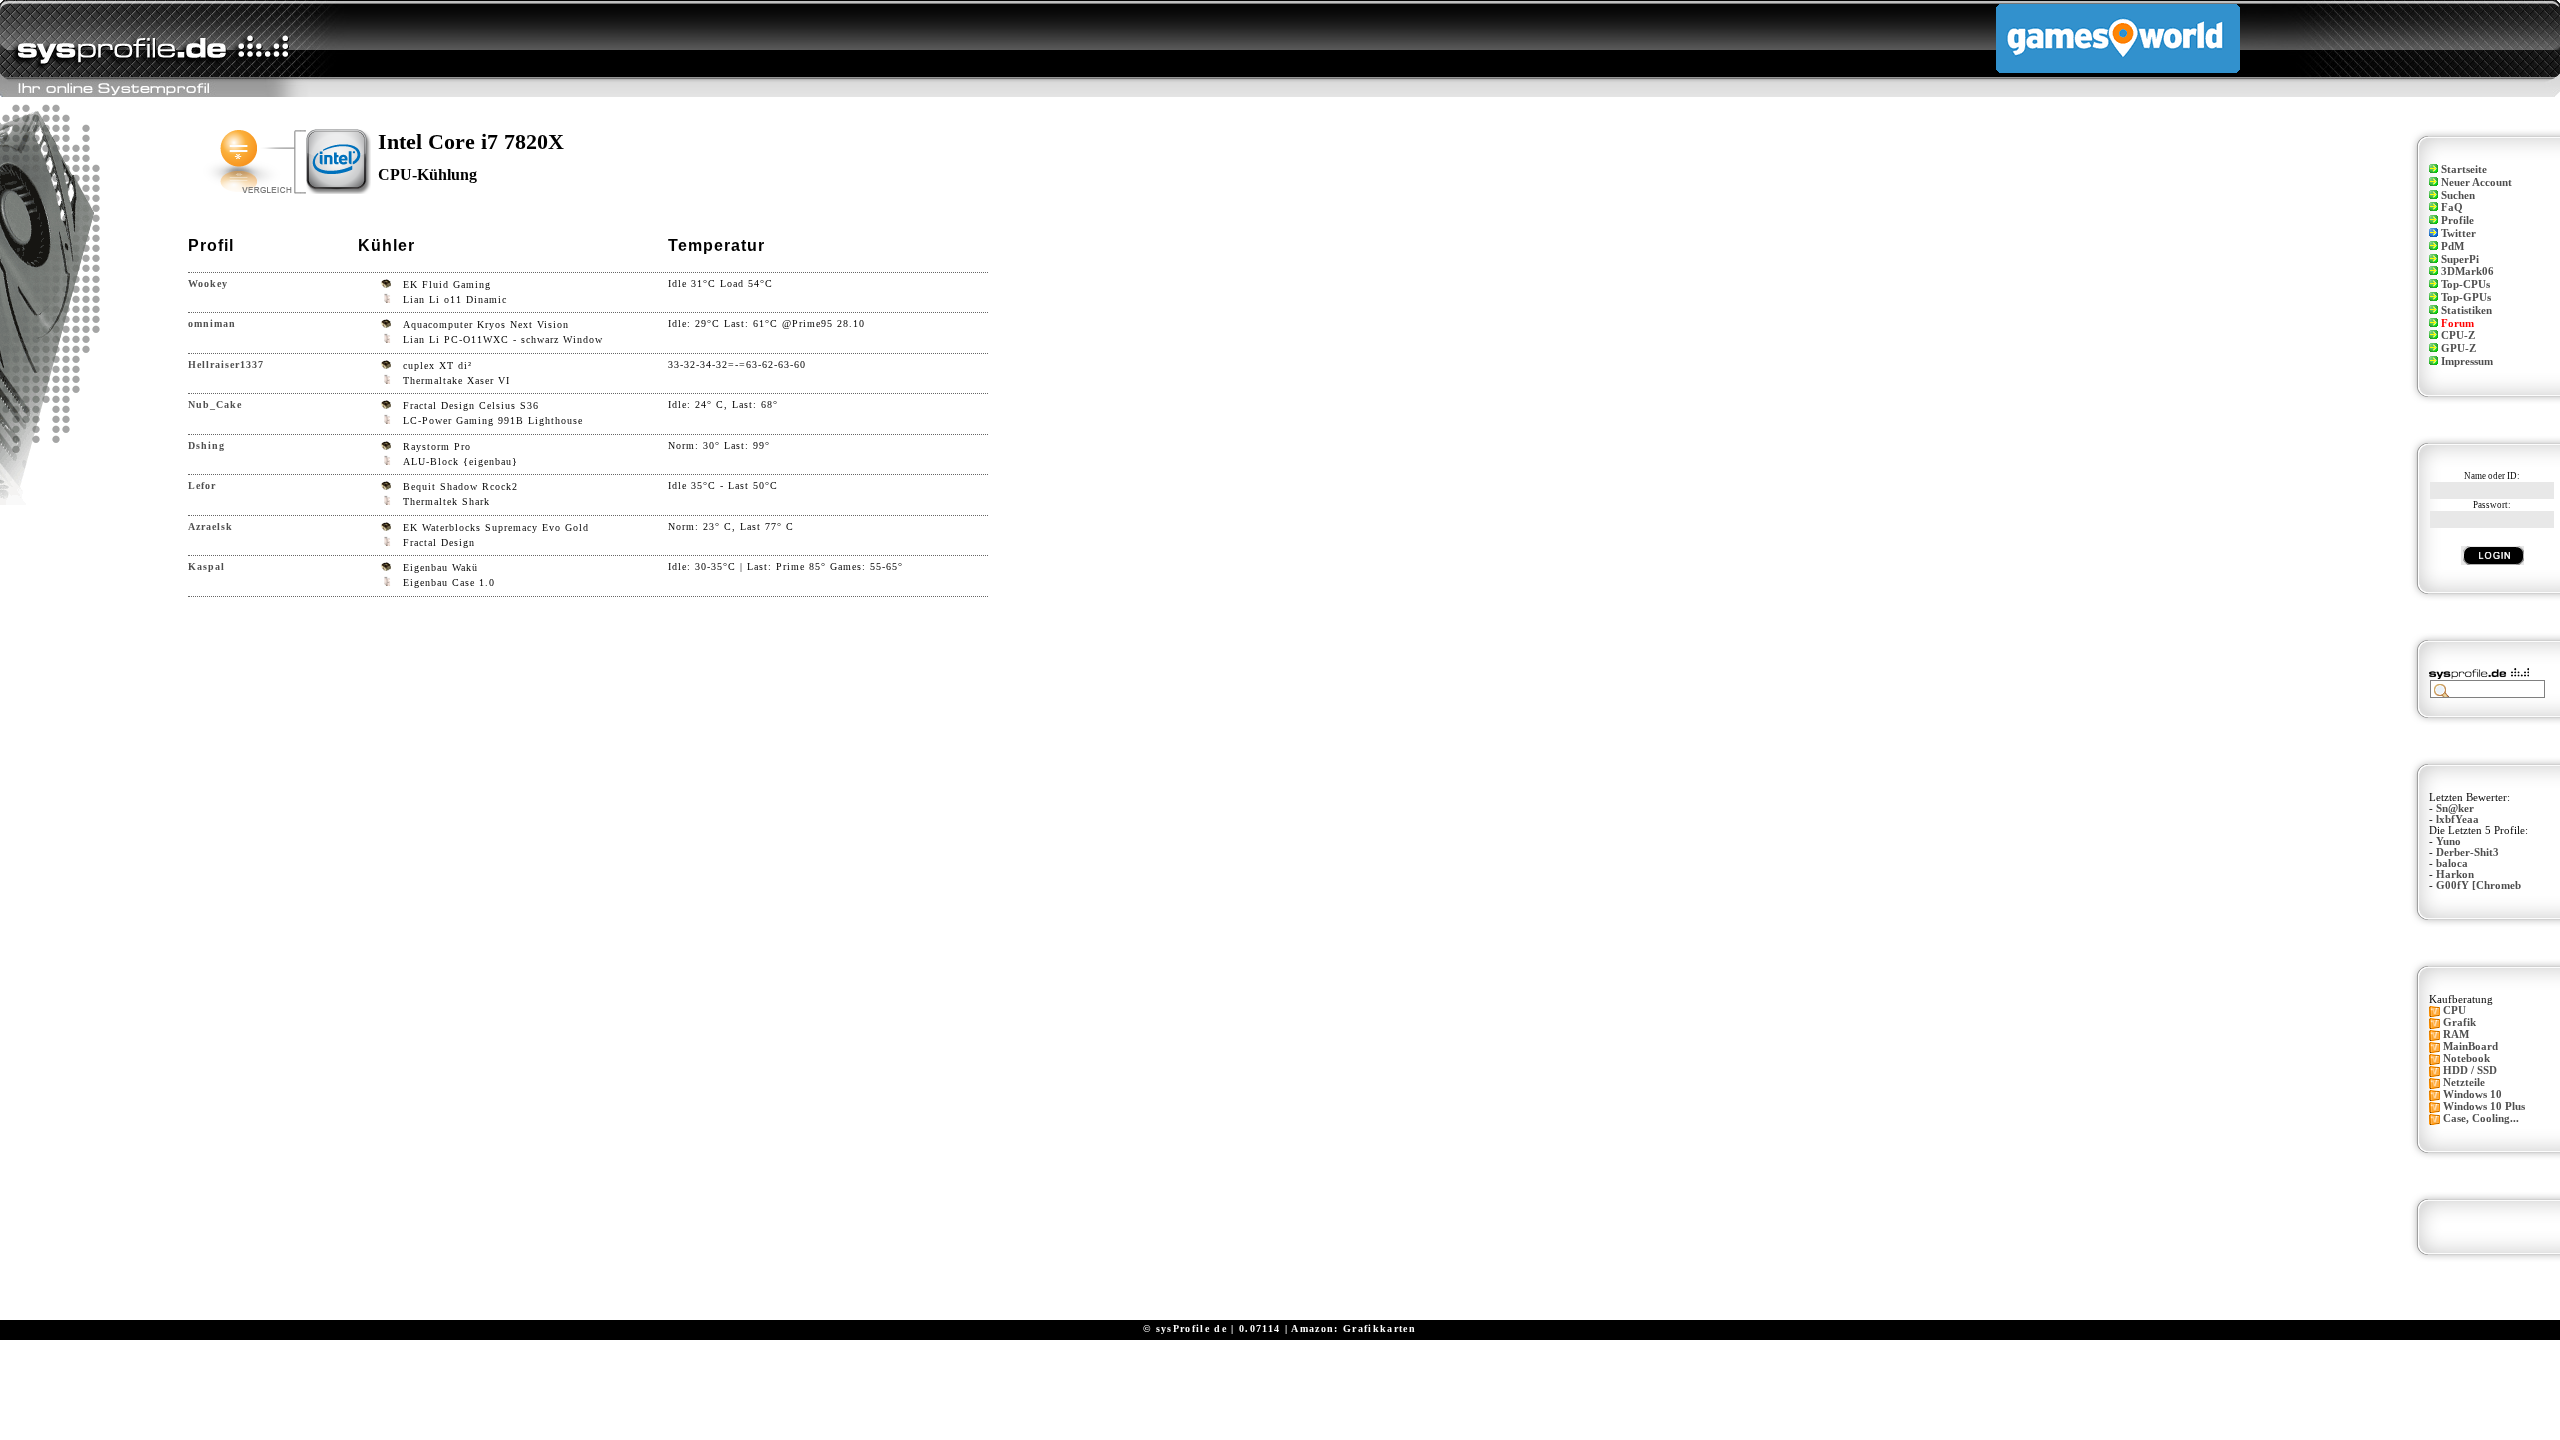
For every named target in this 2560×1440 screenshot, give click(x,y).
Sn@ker (2455, 808)
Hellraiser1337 (226, 364)
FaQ (2452, 207)
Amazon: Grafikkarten (1353, 1328)
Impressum (2467, 361)
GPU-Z (2458, 348)
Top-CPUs (2465, 284)
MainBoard (2470, 1046)
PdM (2452, 246)
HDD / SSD (2470, 1070)
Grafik (2459, 1022)
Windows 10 (2472, 1094)
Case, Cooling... (2481, 1118)
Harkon (2455, 874)
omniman (212, 323)
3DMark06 (2467, 271)
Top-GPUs (2466, 297)
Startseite (2464, 169)
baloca (2452, 863)
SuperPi (2460, 259)
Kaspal (206, 566)
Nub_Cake (215, 404)
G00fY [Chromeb (2478, 885)
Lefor (202, 485)
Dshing (206, 445)
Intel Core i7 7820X (471, 141)
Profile (2457, 220)
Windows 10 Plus (2484, 1106)
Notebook (2466, 1058)
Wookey (208, 283)
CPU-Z (2458, 335)
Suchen (2458, 195)
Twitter (2458, 233)
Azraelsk (210, 526)
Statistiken (2466, 310)
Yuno (2448, 841)
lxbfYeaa (2457, 819)
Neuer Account (2476, 182)
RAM (2456, 1034)
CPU (2454, 1010)
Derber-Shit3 (2467, 852)
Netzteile (2464, 1082)
